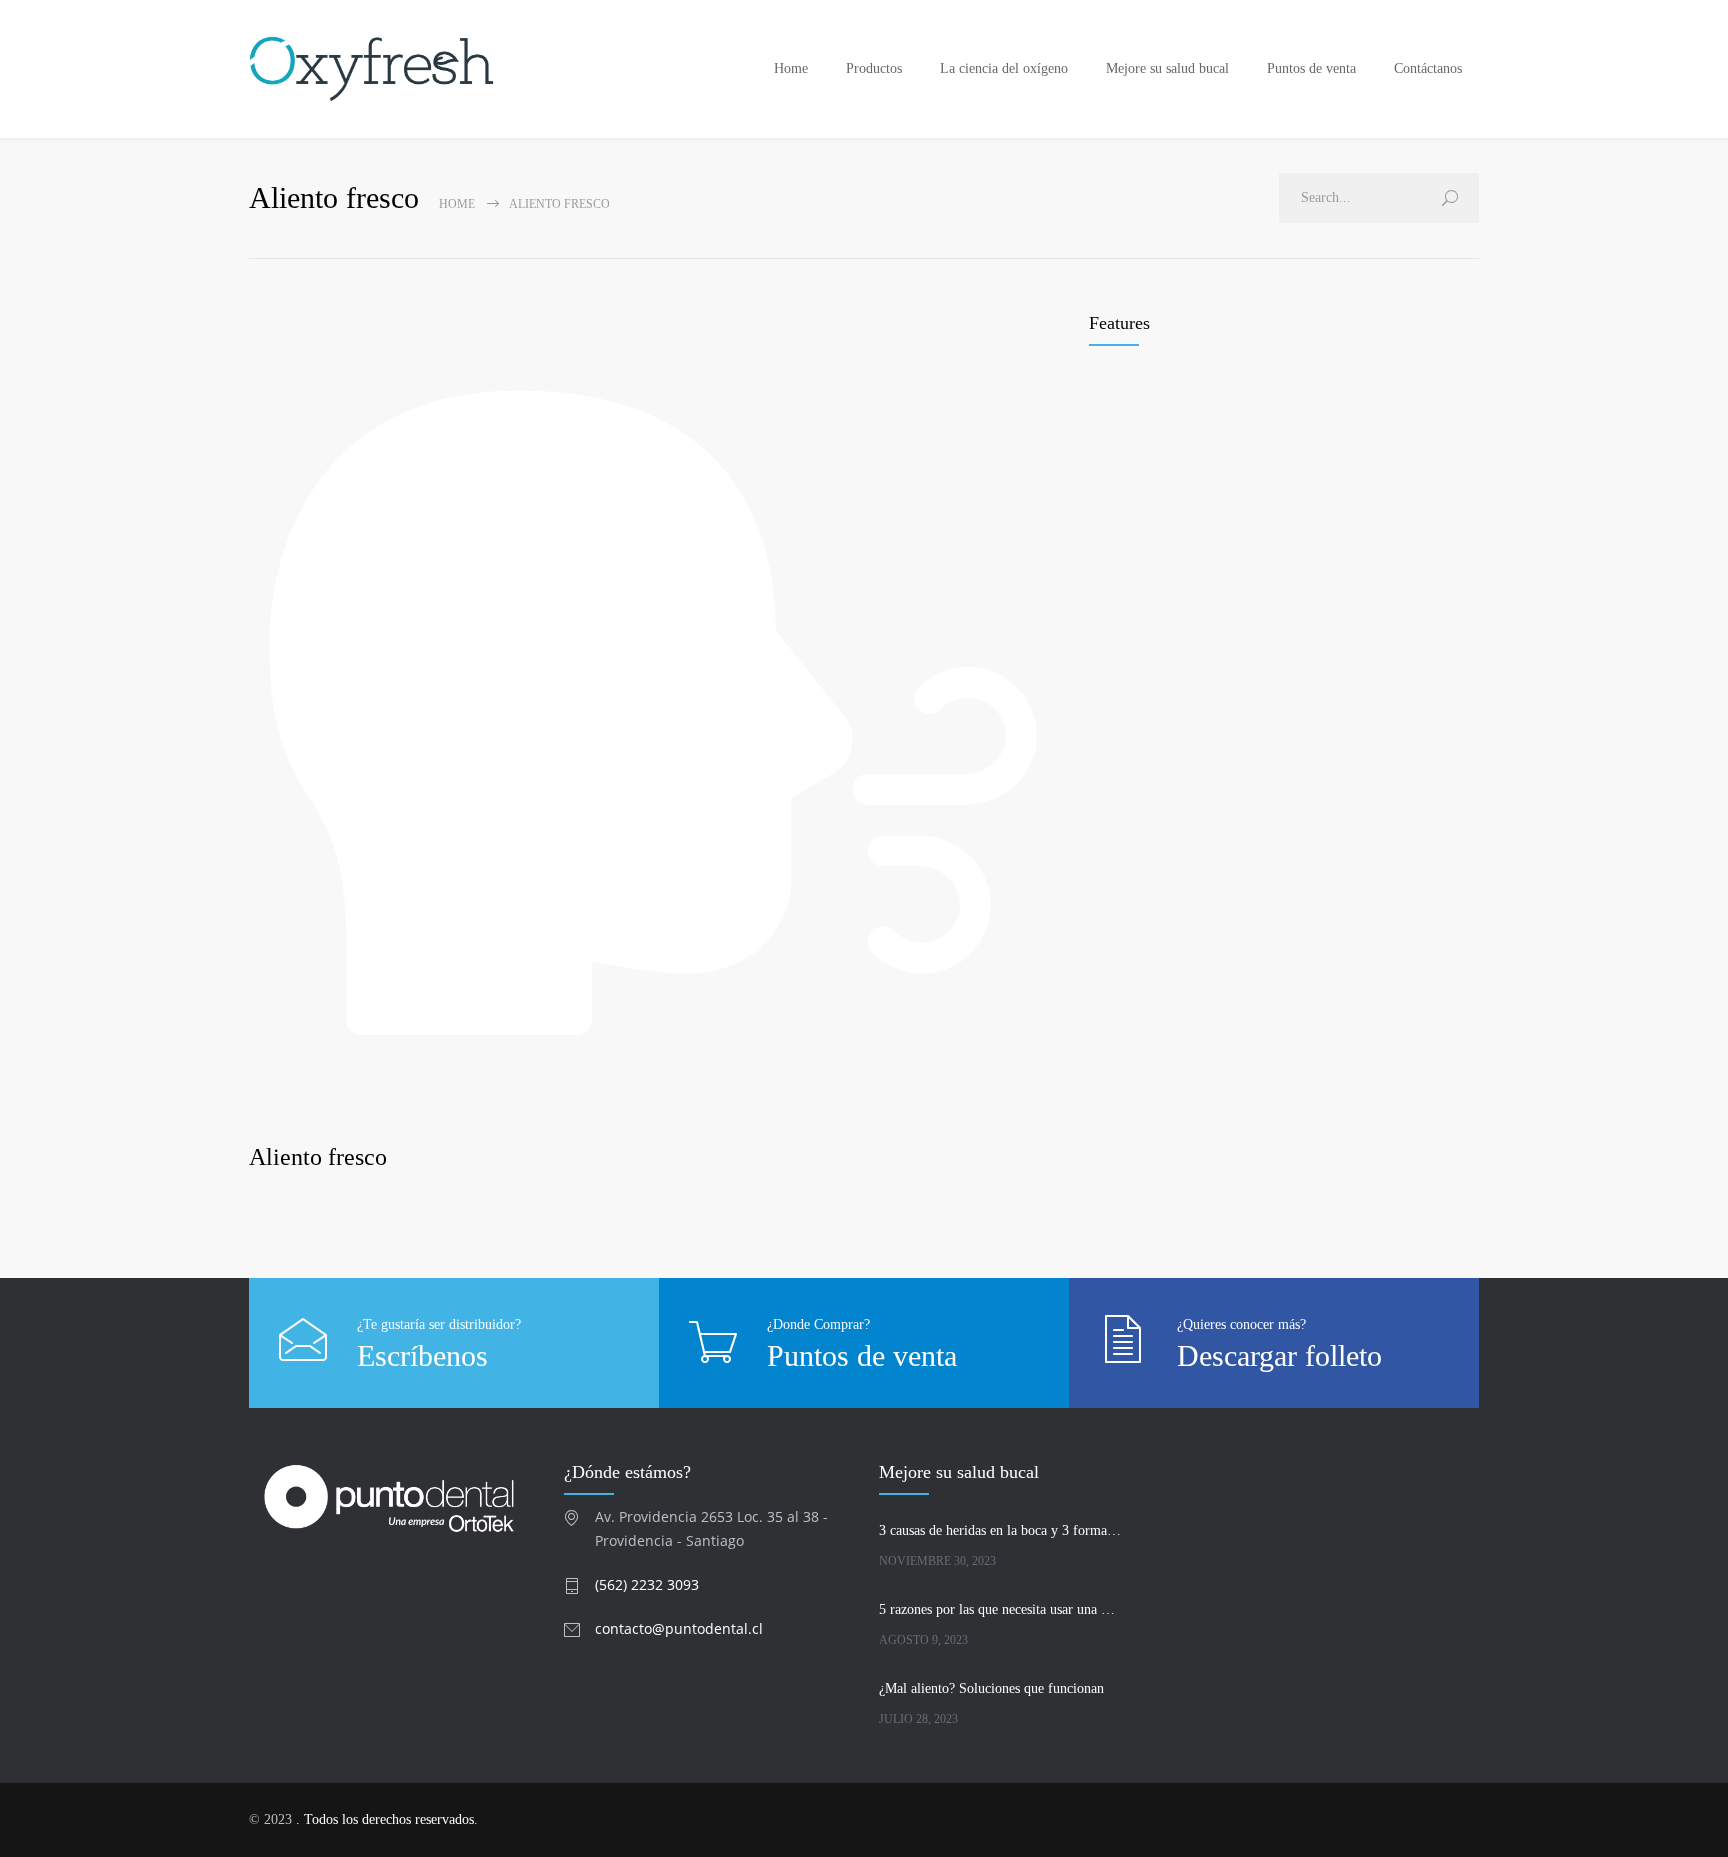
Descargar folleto (1279, 1355)
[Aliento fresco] (654, 714)
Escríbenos (422, 1355)
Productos (874, 68)
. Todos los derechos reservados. (387, 1819)
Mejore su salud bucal (1167, 68)
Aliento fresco (318, 1157)
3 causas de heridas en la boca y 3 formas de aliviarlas (1000, 1530)
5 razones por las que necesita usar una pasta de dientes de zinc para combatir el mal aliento (1000, 1609)
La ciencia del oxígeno (1004, 68)
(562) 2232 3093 (647, 1584)
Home (791, 68)
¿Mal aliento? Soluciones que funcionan (991, 1688)
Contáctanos (1428, 68)
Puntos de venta (1311, 68)
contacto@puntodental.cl (679, 1628)
